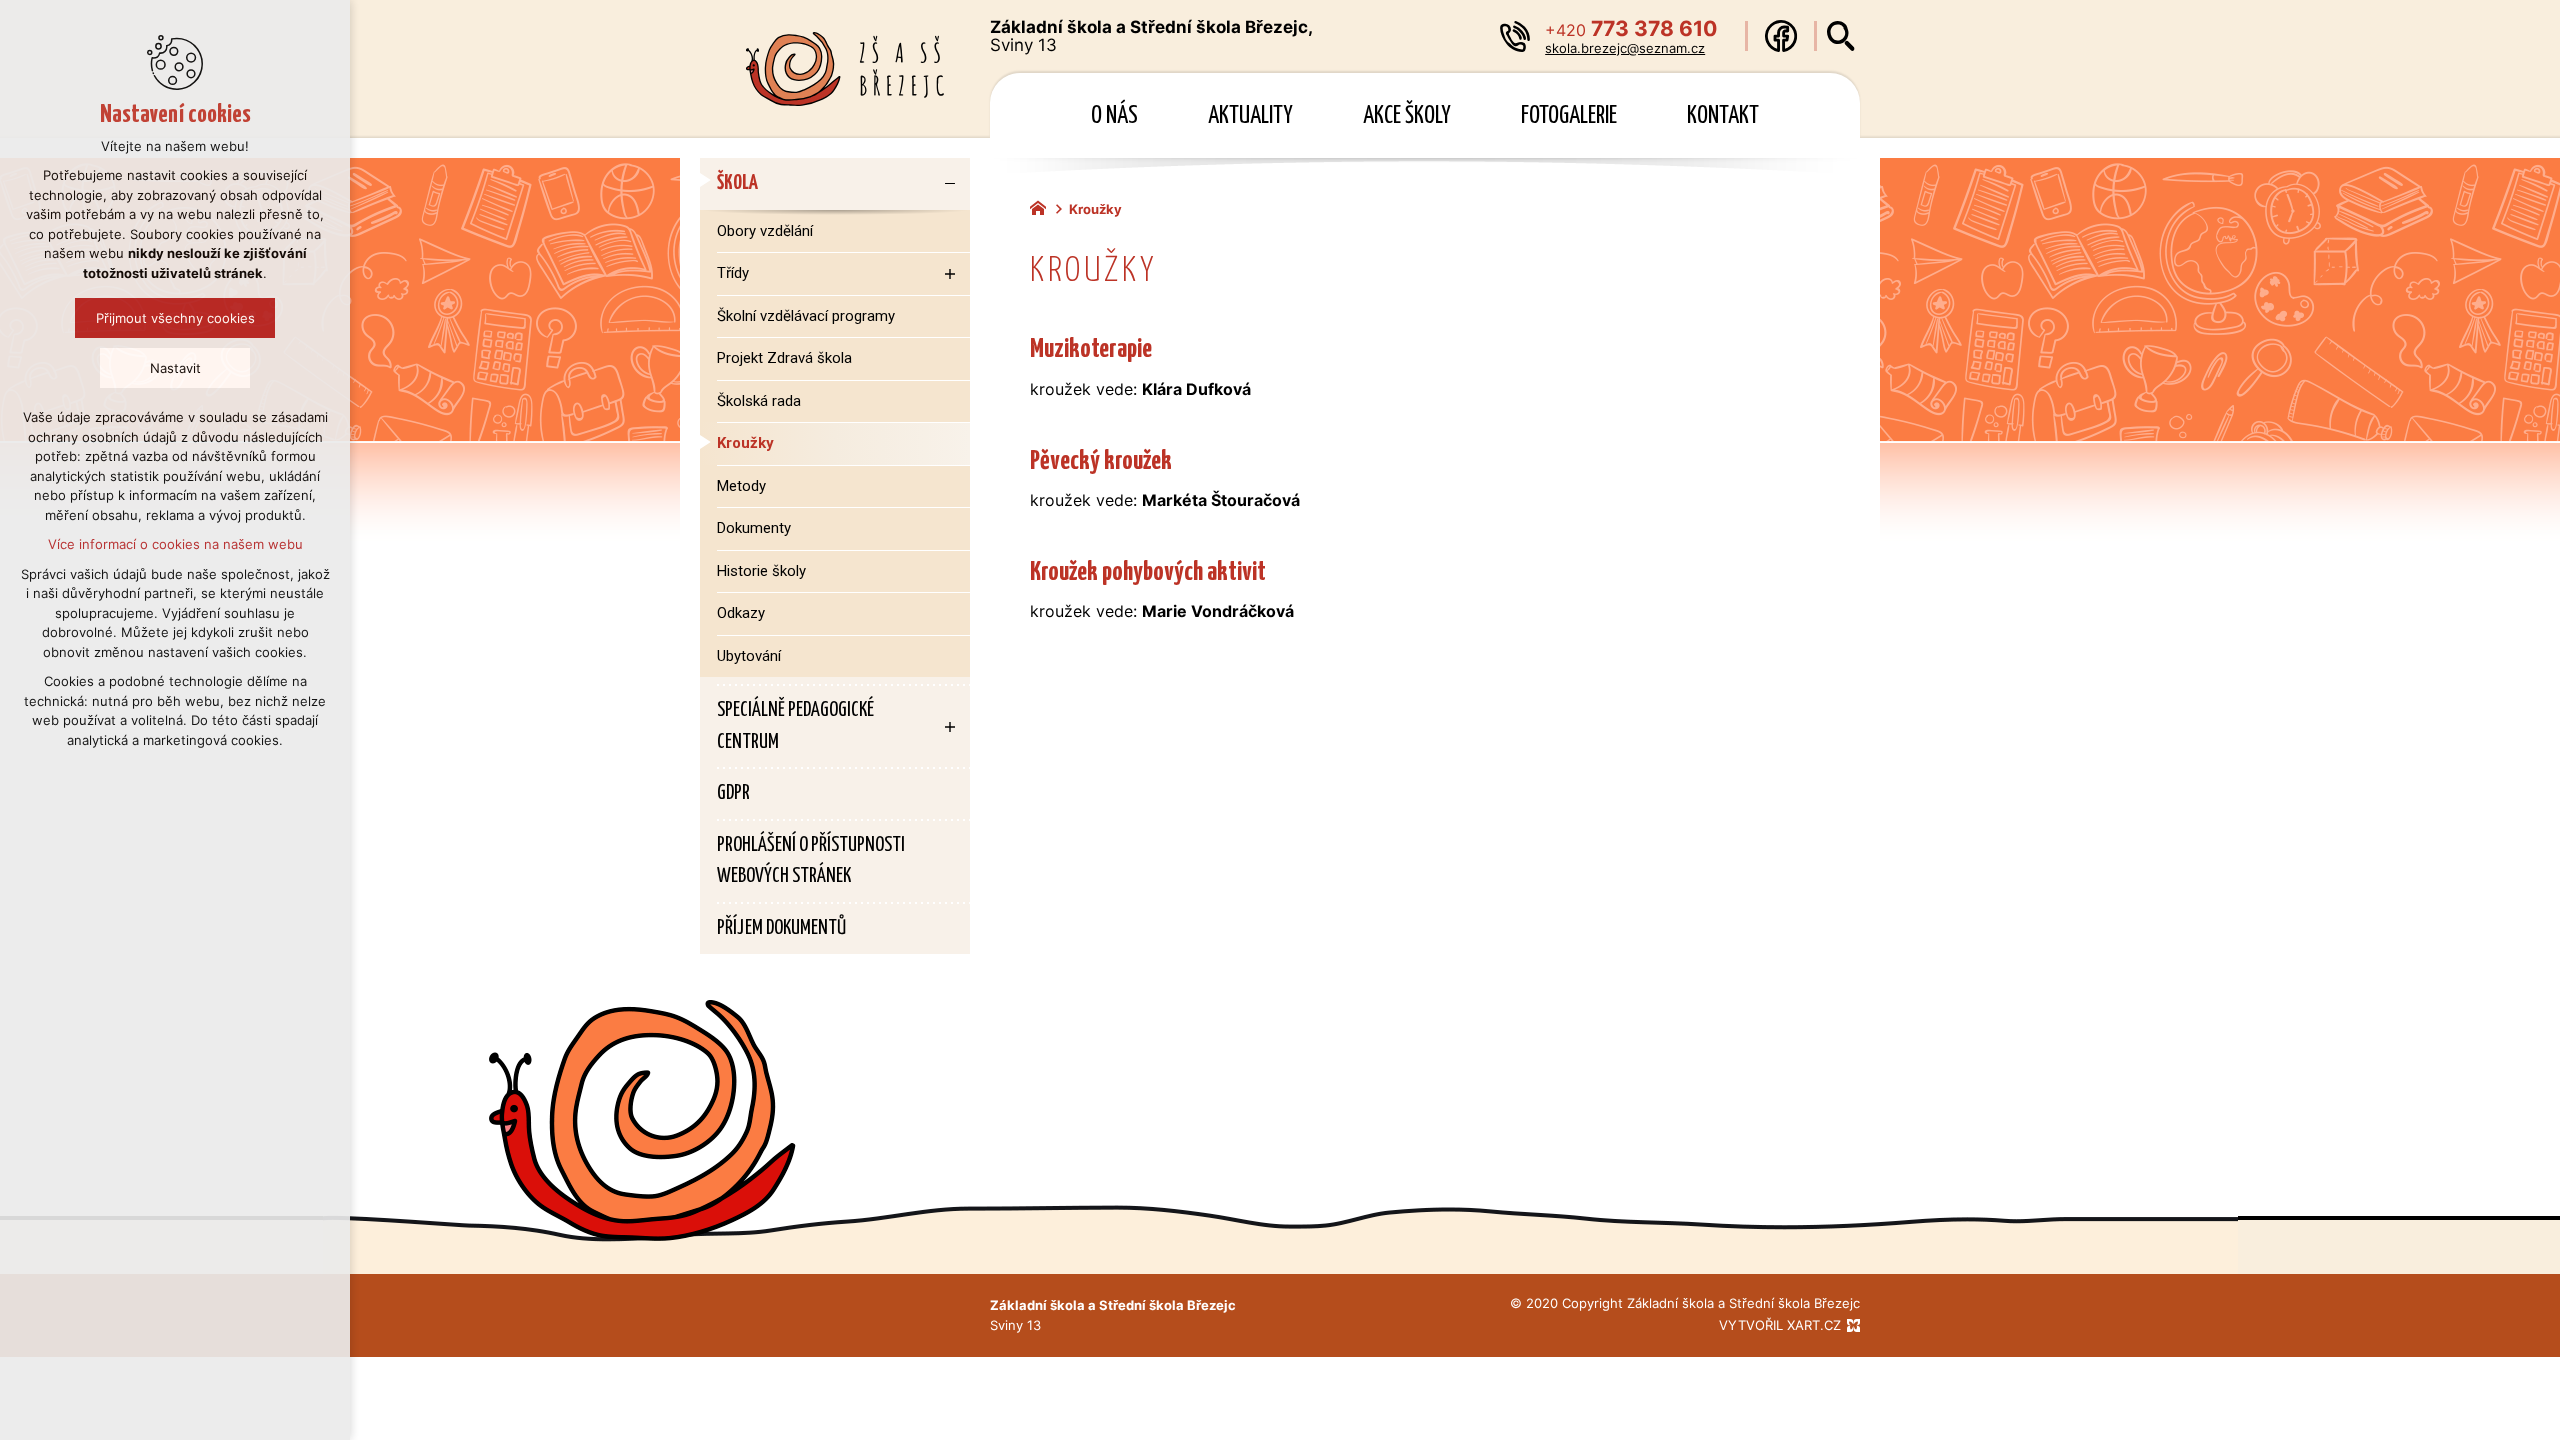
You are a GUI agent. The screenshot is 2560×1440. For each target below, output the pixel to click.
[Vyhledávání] (1841, 36)
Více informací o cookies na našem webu (175, 544)
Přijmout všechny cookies (175, 318)
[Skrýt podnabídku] (950, 184)
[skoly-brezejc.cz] (1043, 206)
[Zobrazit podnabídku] (950, 273)
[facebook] (1781, 36)
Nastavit (175, 368)
